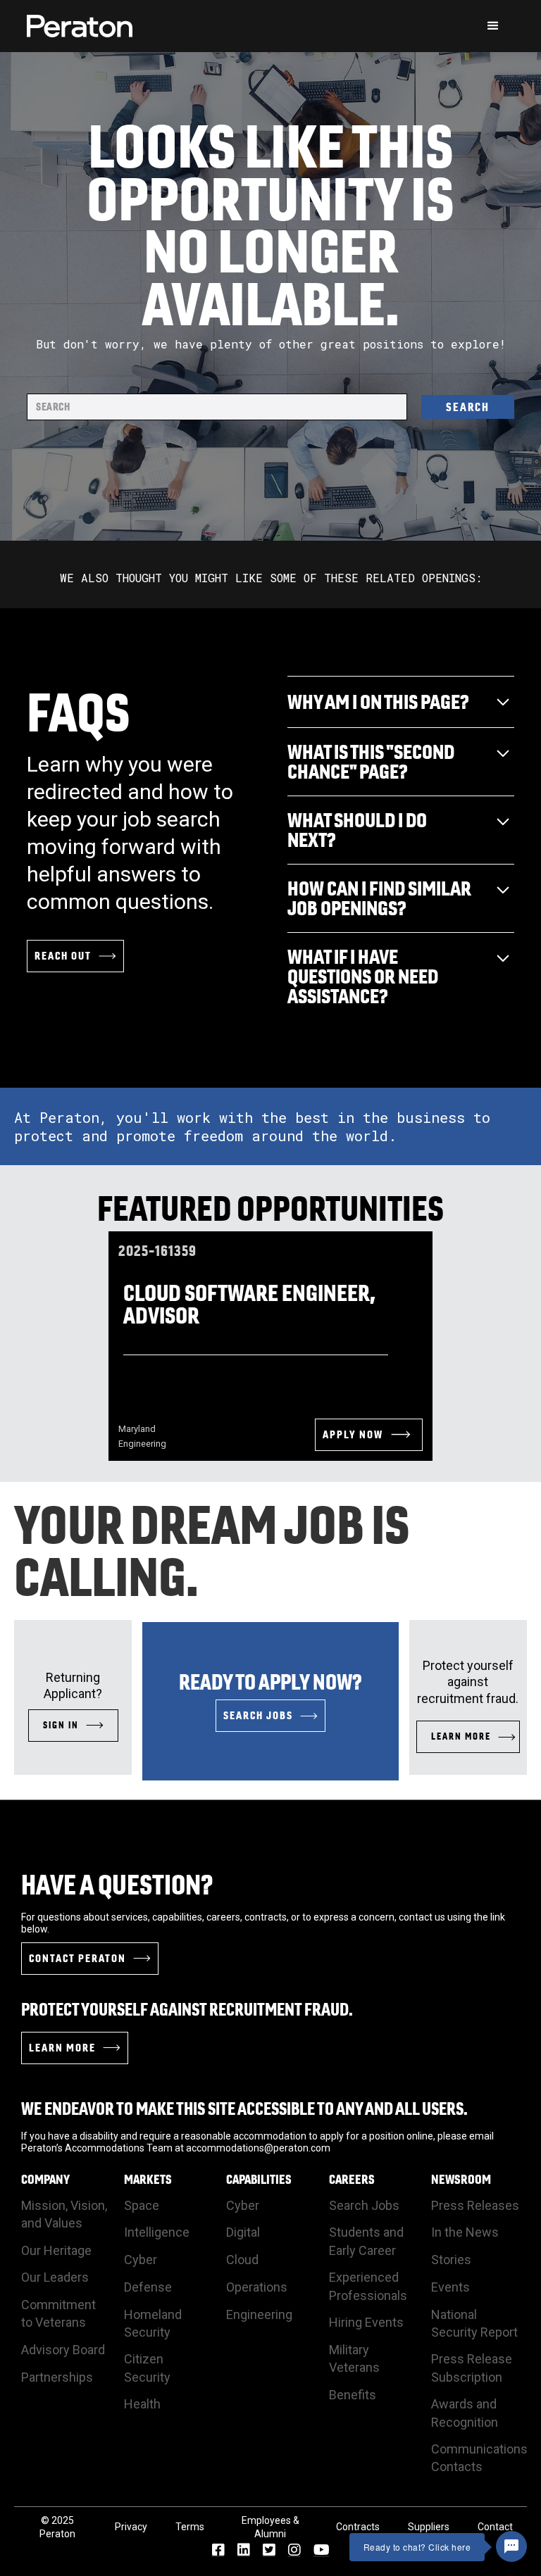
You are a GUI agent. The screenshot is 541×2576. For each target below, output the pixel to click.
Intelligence (157, 2232)
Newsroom (461, 2180)
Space (142, 2205)
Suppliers (429, 2527)
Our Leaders (55, 2277)
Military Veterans (354, 2358)
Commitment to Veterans (58, 2313)
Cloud (242, 2260)
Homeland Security (153, 2323)
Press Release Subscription (472, 2368)
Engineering (259, 2314)
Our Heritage (56, 2250)
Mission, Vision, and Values (64, 2214)
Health (142, 2404)
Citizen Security (147, 2368)
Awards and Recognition (465, 2413)
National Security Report (474, 2323)
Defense (148, 2287)
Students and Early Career (366, 2241)
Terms (190, 2527)
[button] (493, 26)
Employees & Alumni (270, 2527)
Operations (257, 2287)
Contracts (358, 2527)
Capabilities (259, 2180)
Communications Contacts (479, 2458)
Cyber (141, 2260)
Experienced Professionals (368, 2286)
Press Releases (475, 2205)
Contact (495, 2527)
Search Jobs (364, 2205)
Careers (352, 2180)
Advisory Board (63, 2350)
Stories (451, 2260)
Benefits (353, 2395)
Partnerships (57, 2377)
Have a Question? (117, 1885)
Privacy (131, 2527)
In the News (465, 2232)
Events (450, 2287)
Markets (148, 2180)
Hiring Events (366, 2322)
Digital (243, 2232)
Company (45, 2180)
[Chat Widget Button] (511, 2546)
